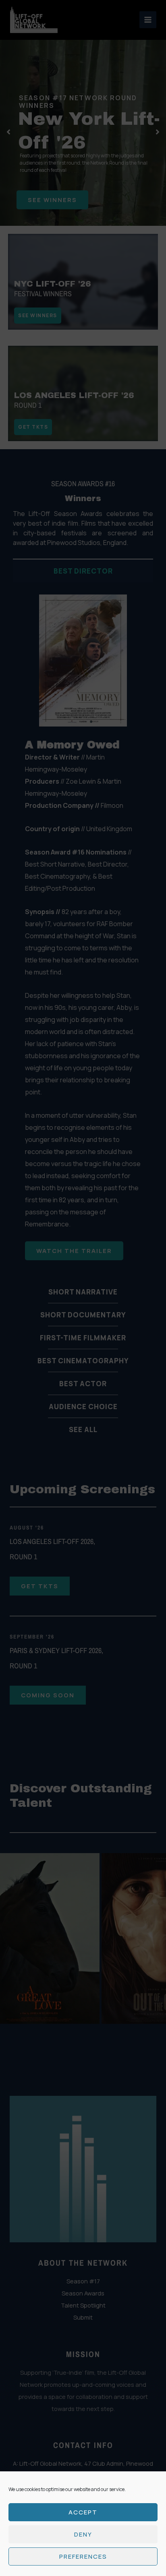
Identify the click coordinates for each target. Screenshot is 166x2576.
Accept (83, 2512)
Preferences (83, 2556)
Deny (83, 2534)
